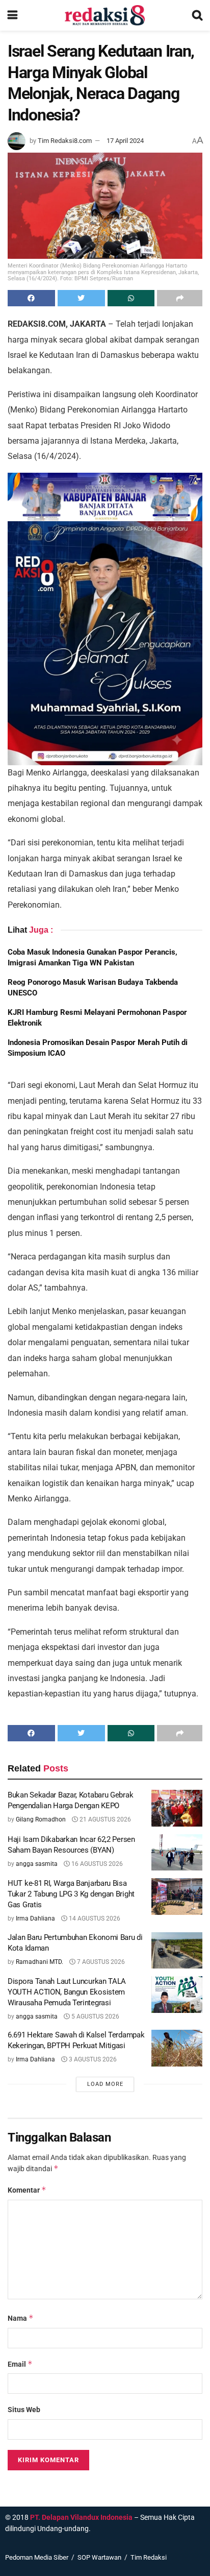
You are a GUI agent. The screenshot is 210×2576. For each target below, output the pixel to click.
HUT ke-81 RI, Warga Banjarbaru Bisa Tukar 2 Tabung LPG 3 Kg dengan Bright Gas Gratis (71, 1894)
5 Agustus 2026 (95, 2016)
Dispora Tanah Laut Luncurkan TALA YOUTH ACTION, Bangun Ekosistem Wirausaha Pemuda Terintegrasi (67, 1992)
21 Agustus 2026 (104, 1819)
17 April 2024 (125, 141)
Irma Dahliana (35, 1918)
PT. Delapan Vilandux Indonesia (81, 2517)
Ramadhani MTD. (40, 1962)
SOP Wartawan (99, 2557)
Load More (105, 2084)
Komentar (27, 2190)
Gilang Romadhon (41, 1819)
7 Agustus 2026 (100, 1962)
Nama (21, 2318)
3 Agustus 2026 (92, 2059)
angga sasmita (37, 1864)
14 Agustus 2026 (94, 1918)
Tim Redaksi (149, 2557)
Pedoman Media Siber (37, 2557)
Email (20, 2364)
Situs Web (24, 2410)
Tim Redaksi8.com (65, 141)
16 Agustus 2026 (96, 1864)
